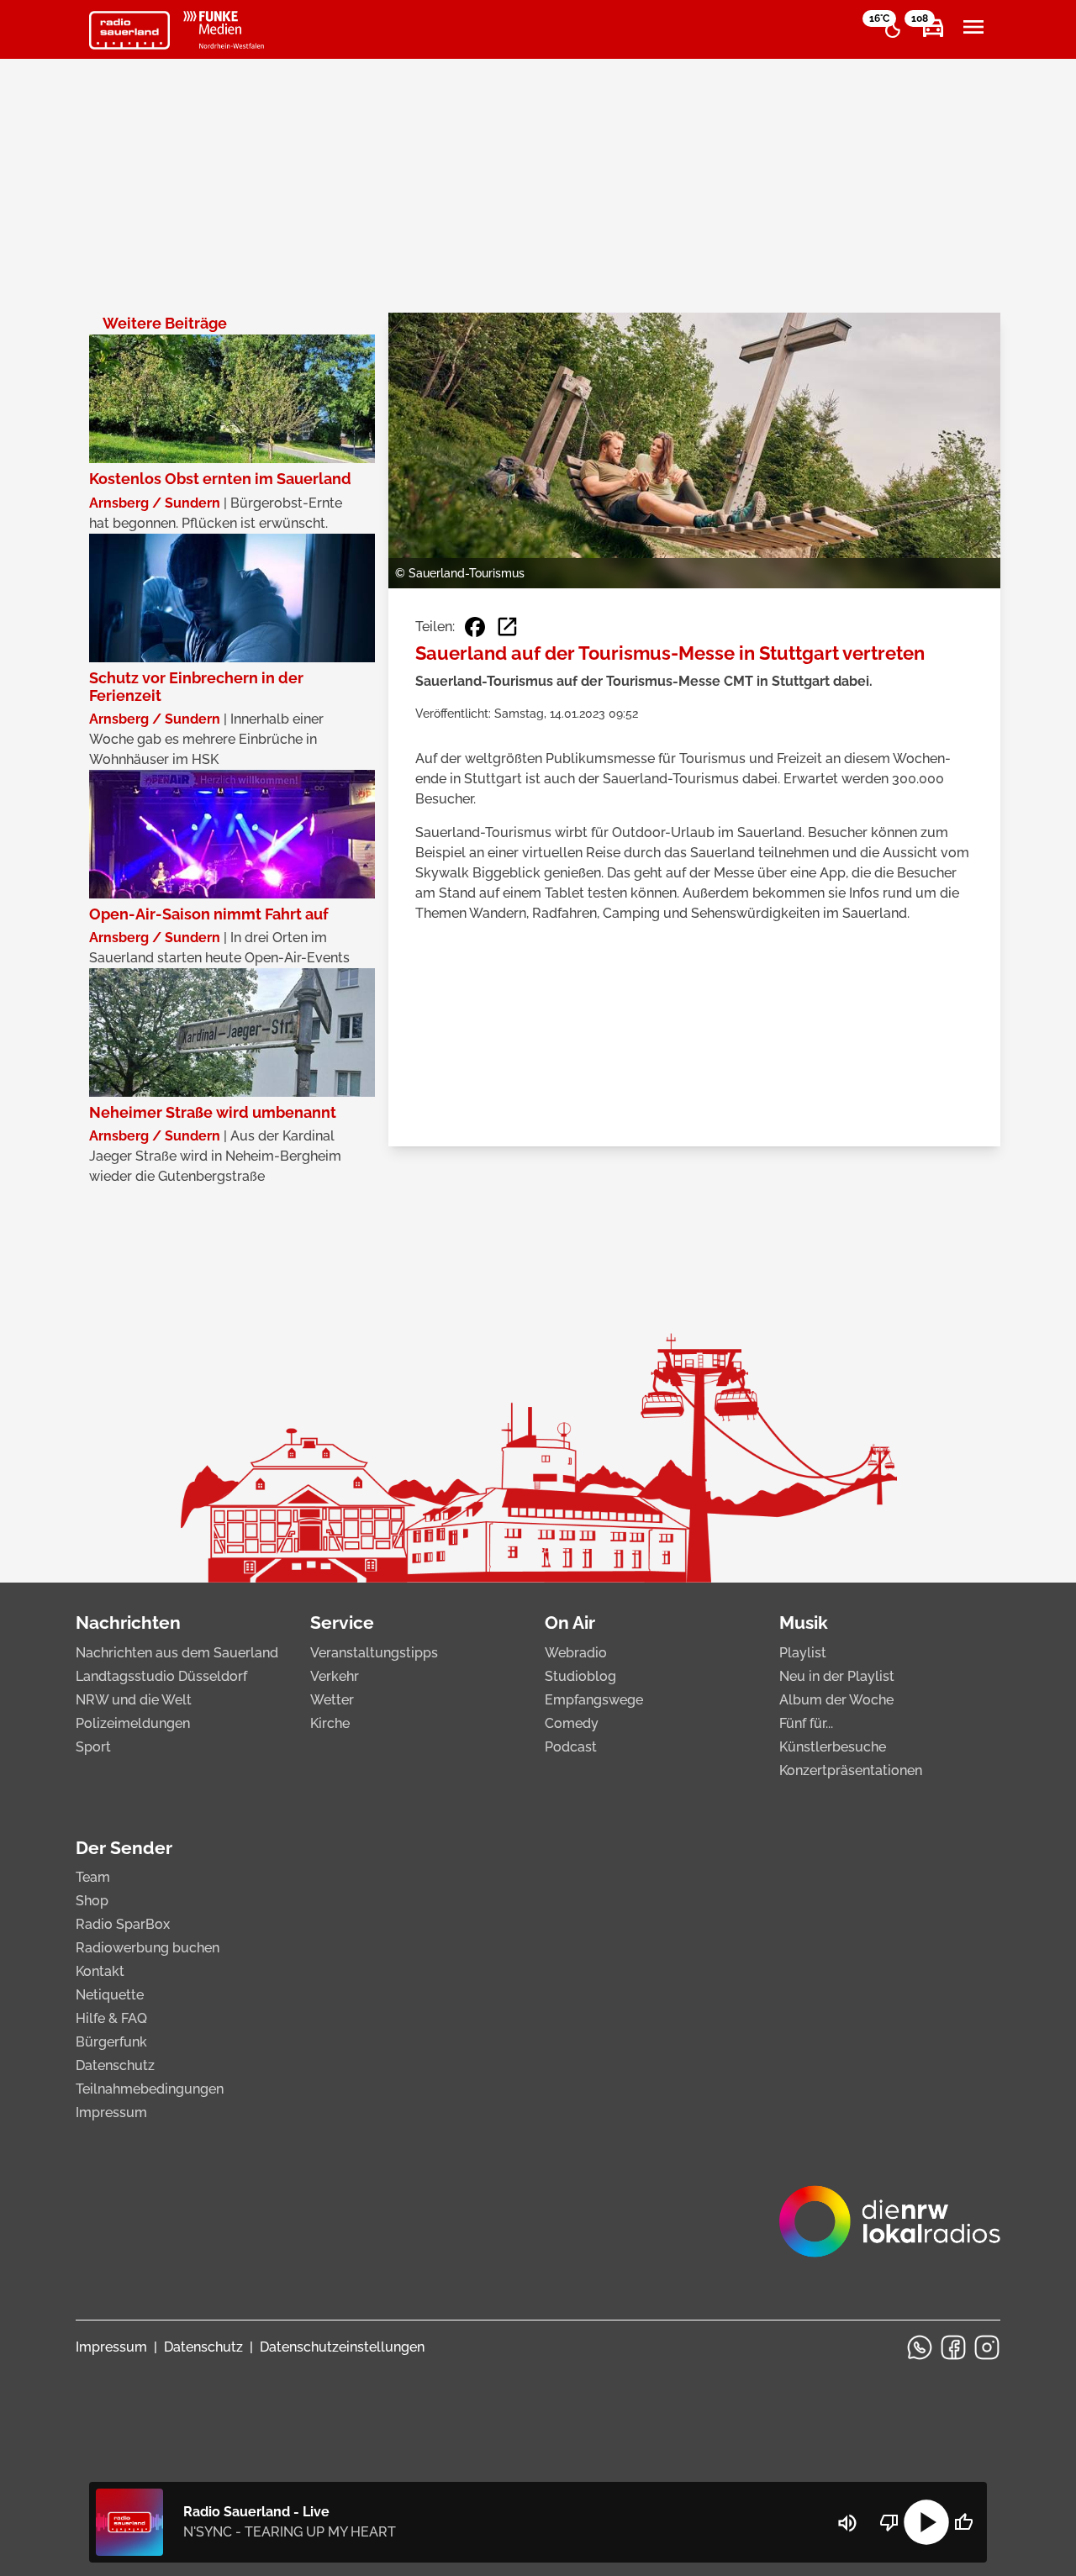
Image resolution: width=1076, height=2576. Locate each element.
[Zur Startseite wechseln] (129, 30)
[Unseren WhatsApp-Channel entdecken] (920, 2347)
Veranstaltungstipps (374, 1653)
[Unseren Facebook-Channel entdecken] (953, 2347)
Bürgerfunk (111, 2042)
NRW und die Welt (134, 1700)
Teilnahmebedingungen (150, 2089)
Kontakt (100, 1971)
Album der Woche (836, 1700)
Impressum (111, 2112)
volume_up (847, 2523)
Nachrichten (128, 1623)
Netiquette (110, 1995)
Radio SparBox (123, 1924)
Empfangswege (594, 1700)
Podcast (571, 1747)
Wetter (332, 1700)
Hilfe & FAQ (111, 2018)
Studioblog (580, 1676)
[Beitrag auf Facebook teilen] (475, 627)
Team (93, 1877)
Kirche (330, 1723)
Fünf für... (806, 1723)
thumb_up (963, 2522)
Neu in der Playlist (837, 1676)
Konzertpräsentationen (851, 1770)
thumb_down (889, 2522)
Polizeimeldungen (133, 1723)
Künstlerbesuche (833, 1747)
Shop (92, 1901)
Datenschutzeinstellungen (342, 2347)
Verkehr (335, 1676)
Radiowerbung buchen (148, 1948)
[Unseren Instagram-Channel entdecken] (987, 2347)
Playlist (803, 1653)
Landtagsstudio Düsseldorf (161, 1676)
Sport (93, 1747)
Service (342, 1623)
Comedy (572, 1723)
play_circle (926, 2522)
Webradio (576, 1653)
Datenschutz (115, 2065)
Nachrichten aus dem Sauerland (177, 1653)
